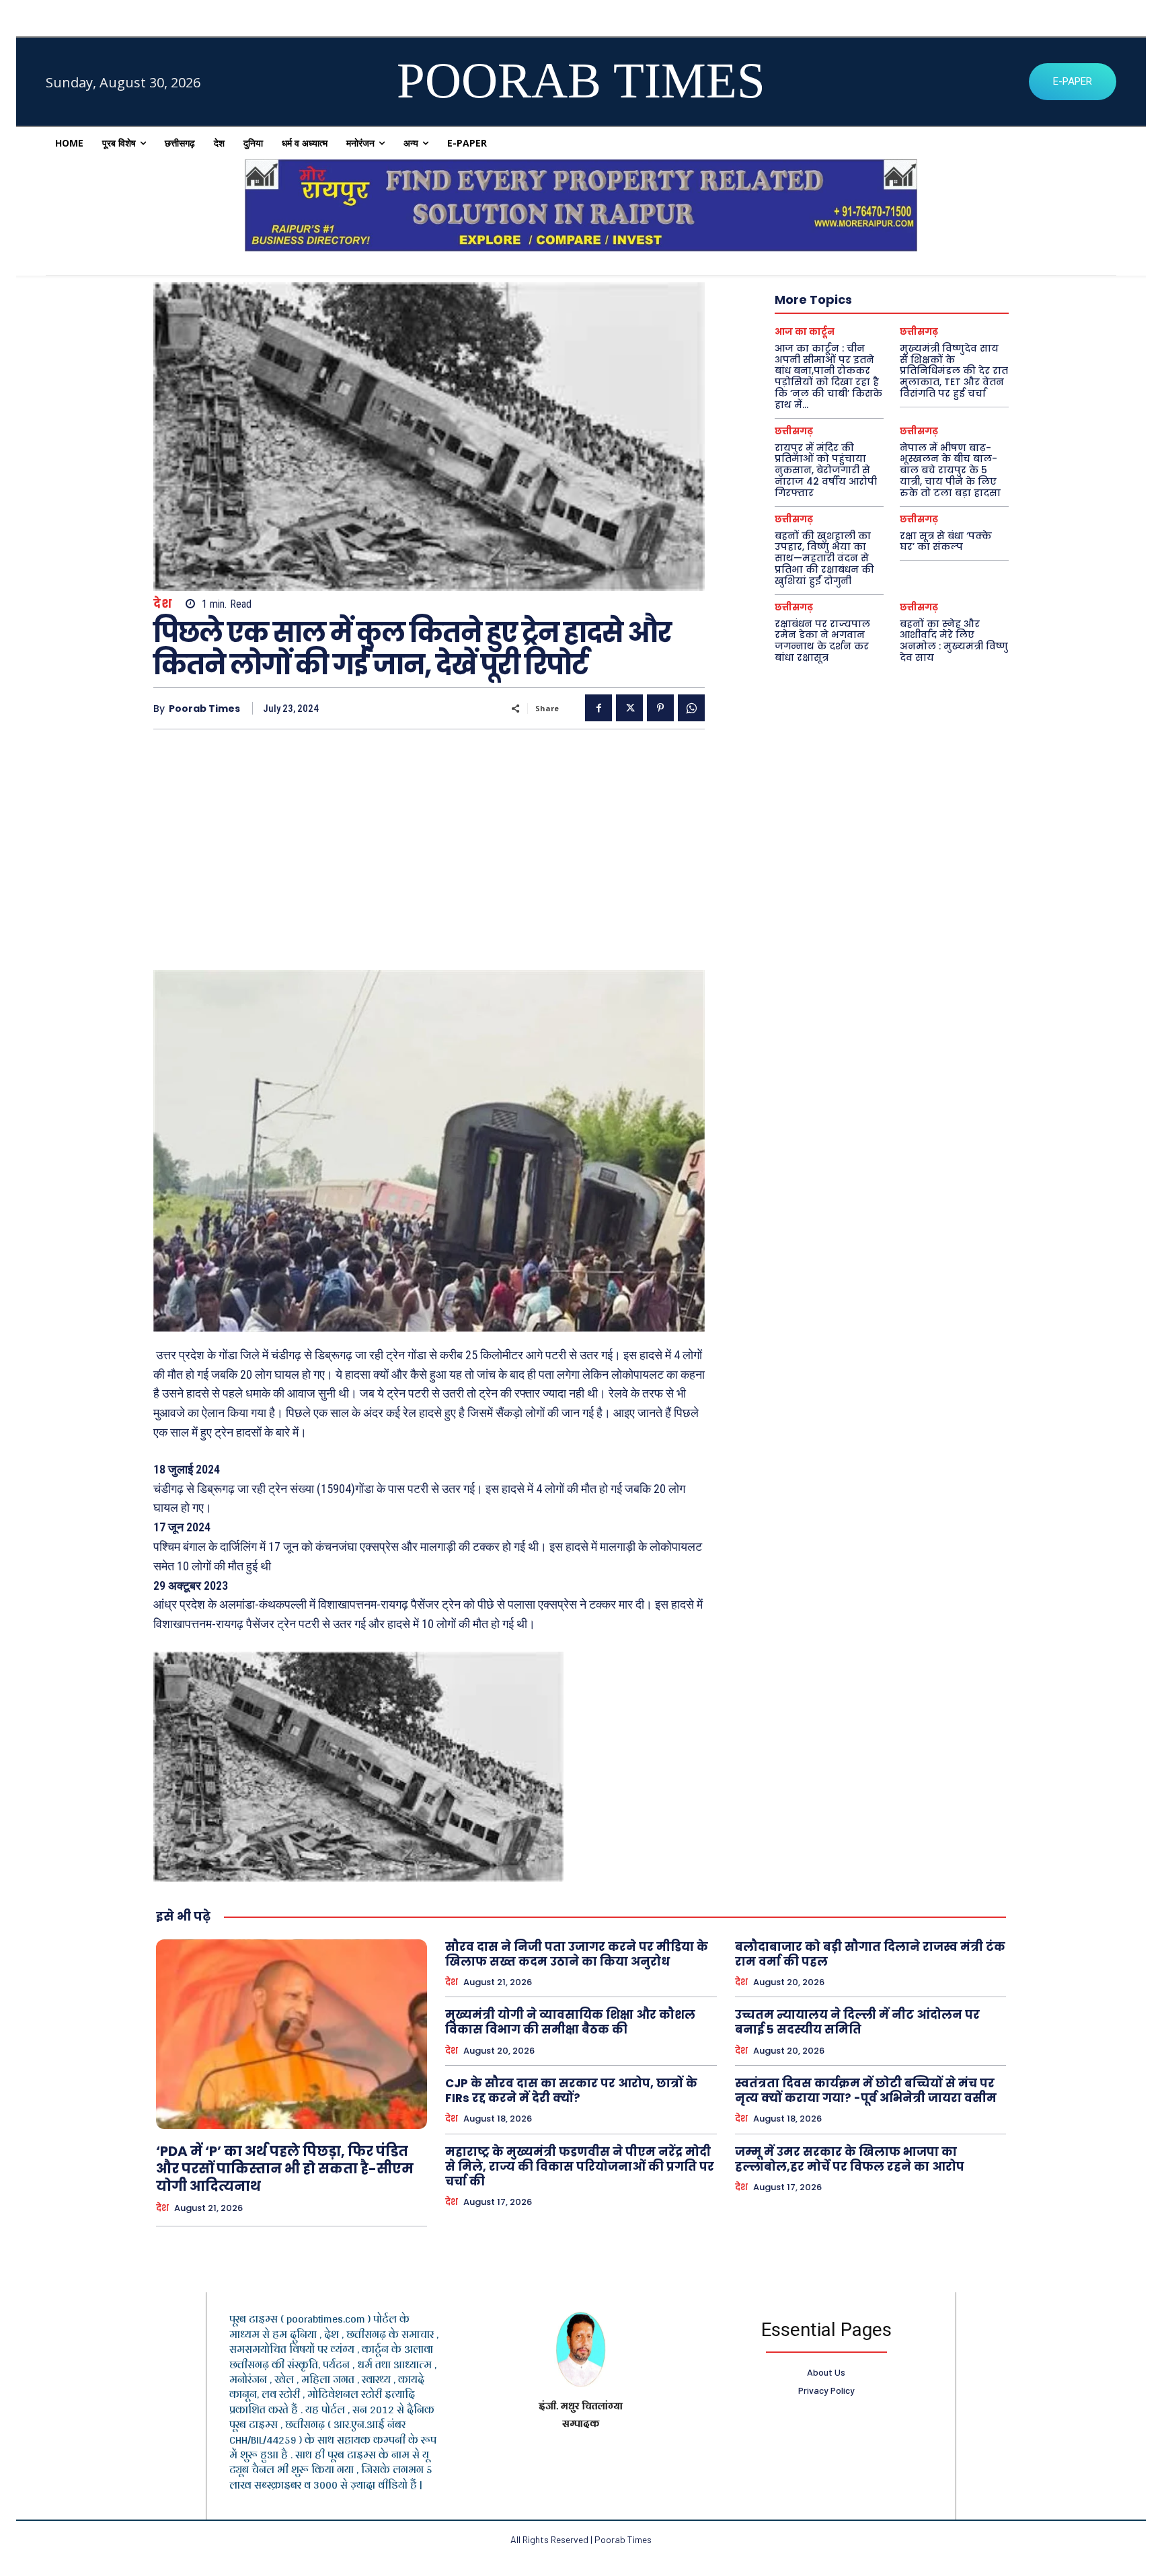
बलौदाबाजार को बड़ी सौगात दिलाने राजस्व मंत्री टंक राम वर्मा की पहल (870, 1954)
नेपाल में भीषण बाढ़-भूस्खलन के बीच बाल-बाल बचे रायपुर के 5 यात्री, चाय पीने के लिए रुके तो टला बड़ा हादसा (950, 470)
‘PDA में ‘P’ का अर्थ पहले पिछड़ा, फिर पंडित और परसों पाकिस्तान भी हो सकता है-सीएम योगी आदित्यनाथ (285, 2169)
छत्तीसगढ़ (919, 332)
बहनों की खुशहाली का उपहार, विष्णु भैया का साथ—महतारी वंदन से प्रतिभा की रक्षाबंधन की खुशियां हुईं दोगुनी (824, 558)
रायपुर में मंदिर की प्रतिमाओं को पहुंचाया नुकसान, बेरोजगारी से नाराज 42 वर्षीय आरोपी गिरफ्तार (826, 470)
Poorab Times (204, 709)
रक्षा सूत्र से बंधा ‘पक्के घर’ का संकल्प (946, 541)
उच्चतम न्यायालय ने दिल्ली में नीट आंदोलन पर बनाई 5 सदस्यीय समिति (857, 2022)
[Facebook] (598, 708)
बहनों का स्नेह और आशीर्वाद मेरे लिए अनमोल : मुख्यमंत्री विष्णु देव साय (954, 641)
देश (162, 604)
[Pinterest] (660, 708)
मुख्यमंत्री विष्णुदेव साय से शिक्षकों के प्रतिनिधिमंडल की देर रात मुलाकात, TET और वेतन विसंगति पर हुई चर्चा (954, 371)
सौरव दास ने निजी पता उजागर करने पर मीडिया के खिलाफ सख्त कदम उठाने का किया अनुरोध (577, 1954)
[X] (629, 708)
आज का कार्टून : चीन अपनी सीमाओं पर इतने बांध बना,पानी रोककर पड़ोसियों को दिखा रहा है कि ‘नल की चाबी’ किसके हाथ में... (828, 376)
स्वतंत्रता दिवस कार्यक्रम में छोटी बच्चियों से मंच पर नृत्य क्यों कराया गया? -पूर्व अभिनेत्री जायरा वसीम (866, 2091)
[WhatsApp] (691, 708)
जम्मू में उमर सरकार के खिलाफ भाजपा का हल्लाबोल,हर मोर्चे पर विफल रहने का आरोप (850, 2159)
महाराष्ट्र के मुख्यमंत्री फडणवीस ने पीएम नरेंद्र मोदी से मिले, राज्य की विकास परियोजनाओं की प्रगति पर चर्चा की (580, 2167)
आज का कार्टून (805, 332)
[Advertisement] (429, 844)
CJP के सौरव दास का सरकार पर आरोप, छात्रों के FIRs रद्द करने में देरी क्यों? (571, 2091)
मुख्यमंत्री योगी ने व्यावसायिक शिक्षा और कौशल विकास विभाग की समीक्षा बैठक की (570, 2022)
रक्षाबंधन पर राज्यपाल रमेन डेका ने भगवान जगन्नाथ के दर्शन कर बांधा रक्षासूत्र (822, 641)
